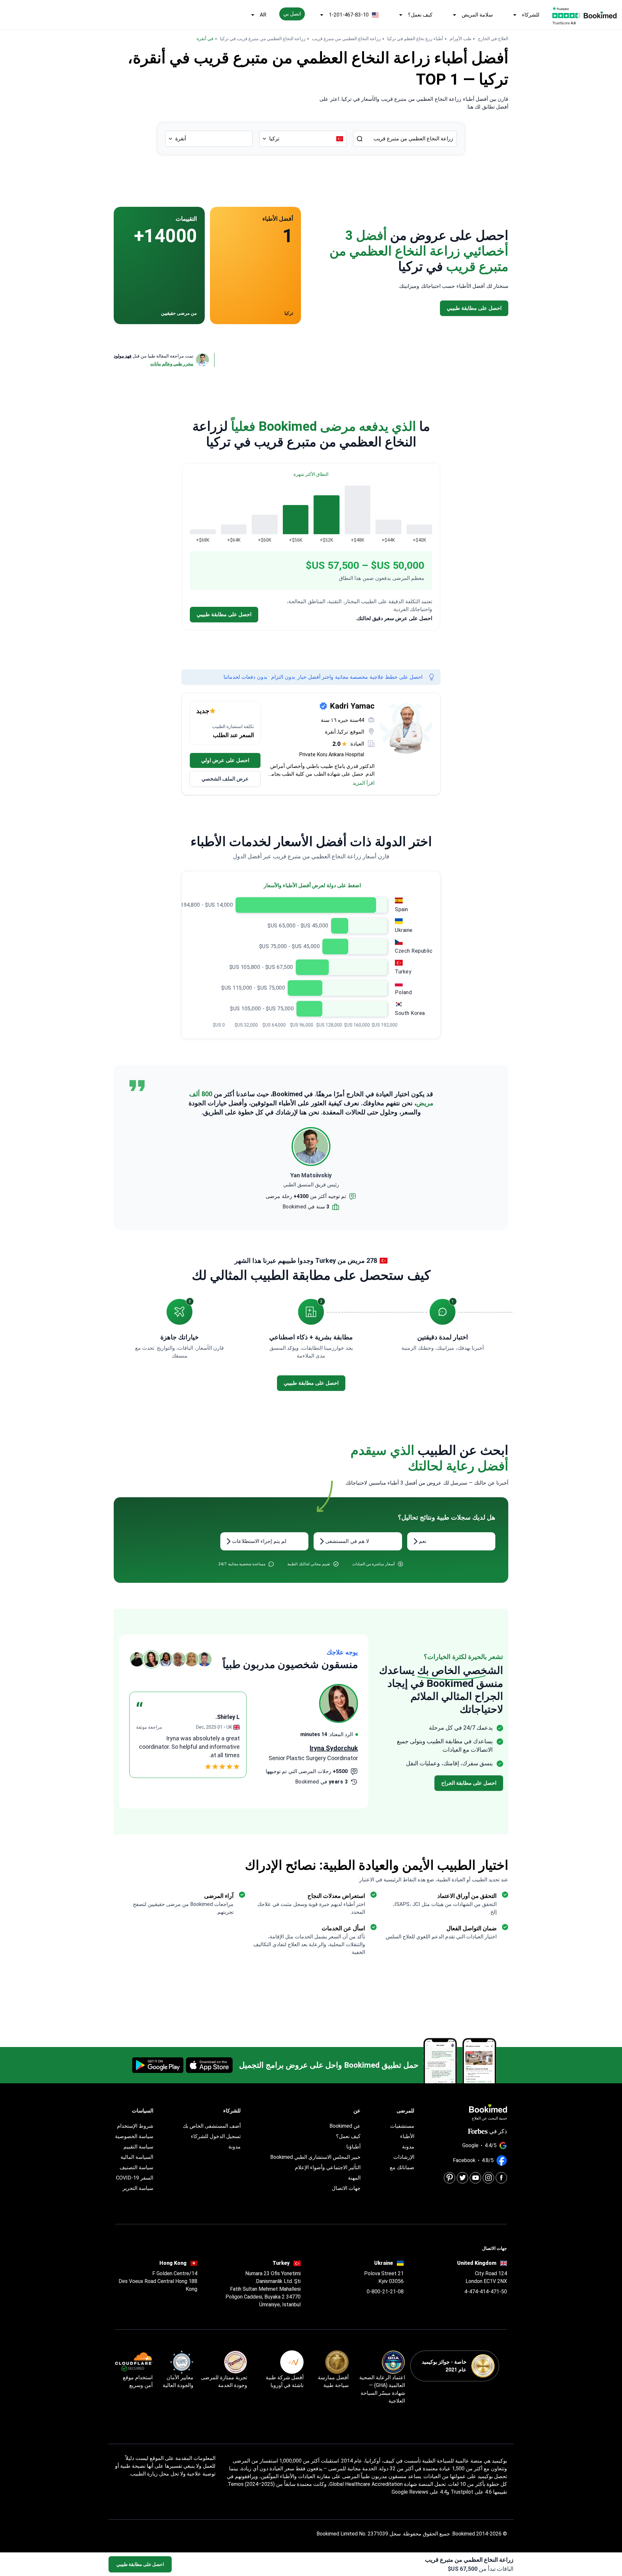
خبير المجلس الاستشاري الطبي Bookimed (315, 2157)
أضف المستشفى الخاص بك (212, 2126)
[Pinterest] (449, 2178)
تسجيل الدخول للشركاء (216, 2136)
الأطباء (407, 2136)
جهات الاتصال (346, 2188)
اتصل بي (292, 14)
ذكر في (498, 2131)
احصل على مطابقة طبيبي (140, 2564)
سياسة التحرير (138, 2188)
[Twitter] (462, 2178)
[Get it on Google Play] (158, 2065)
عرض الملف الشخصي (225, 779)
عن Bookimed (345, 2126)
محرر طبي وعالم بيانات (172, 364)
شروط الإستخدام (135, 2126)
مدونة (408, 2147)
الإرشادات (404, 2157)
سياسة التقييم (138, 2147)
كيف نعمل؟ (420, 15)
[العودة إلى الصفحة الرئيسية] (600, 15)
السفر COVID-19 (135, 2178)
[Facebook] (501, 2178)
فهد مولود (123, 356)
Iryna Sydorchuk (334, 1748)
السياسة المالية (137, 2157)
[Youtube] (475, 2178)
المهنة (354, 2178)
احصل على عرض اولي (225, 760)
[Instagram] (488, 2178)
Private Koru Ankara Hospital (332, 754)
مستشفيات (402, 2126)
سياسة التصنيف (136, 2167)
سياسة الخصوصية (134, 2136)
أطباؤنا (353, 2147)
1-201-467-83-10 (349, 15)
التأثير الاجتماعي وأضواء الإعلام (328, 2167)
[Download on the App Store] (209, 2065)
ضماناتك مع (402, 2167)
